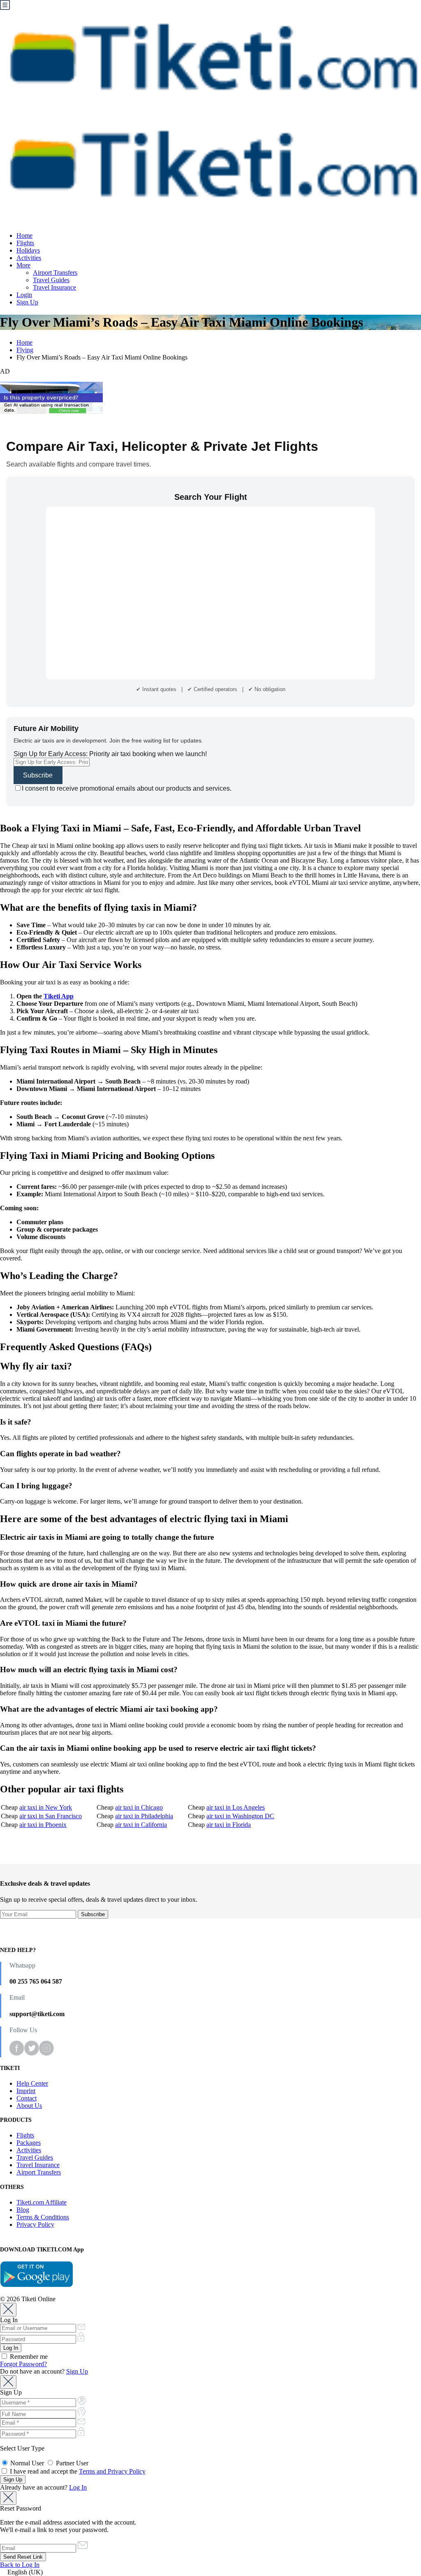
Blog (23, 2210)
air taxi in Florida (229, 1825)
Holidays (28, 250)
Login (24, 295)
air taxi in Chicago (139, 1807)
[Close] (8, 2310)
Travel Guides (51, 280)
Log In (78, 2487)
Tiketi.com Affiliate (42, 2202)
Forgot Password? (23, 2364)
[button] (210, 2572)
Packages (29, 2143)
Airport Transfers (55, 273)
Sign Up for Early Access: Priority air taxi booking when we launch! (110, 754)
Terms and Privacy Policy (112, 2471)
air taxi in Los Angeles (236, 1807)
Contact (27, 2098)
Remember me (28, 2357)
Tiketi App (59, 996)
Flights (25, 243)
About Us (29, 2106)
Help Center (32, 2083)
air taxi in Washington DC (240, 1816)
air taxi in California (141, 1825)
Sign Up (27, 302)
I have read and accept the (77, 2471)
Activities (29, 258)
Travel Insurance (54, 287)
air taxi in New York (46, 1807)
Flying (25, 350)
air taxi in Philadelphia (144, 1816)
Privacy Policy (35, 2224)
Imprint (26, 2091)
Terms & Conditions (43, 2217)
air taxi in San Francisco (51, 1816)
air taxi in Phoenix (43, 1825)
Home (24, 236)
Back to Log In (20, 2565)
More (23, 265)
